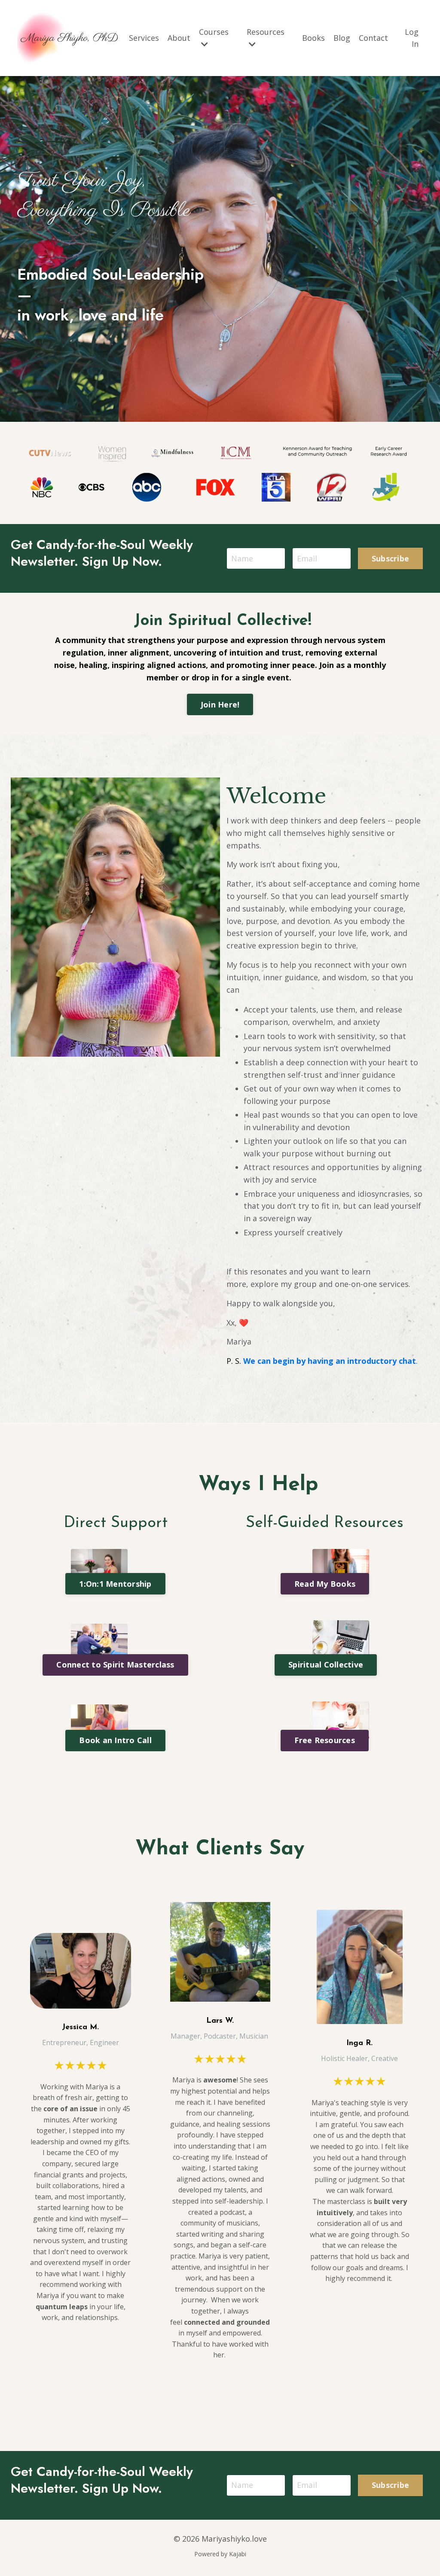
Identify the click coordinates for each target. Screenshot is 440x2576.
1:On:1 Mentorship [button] (115, 1584)
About (179, 38)
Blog (342, 38)
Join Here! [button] (220, 704)
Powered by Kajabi (220, 2554)
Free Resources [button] (325, 1740)
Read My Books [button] (325, 1584)
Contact (373, 38)
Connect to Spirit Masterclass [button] (115, 1664)
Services (144, 38)
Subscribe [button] (390, 558)
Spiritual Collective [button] (326, 1664)
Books (313, 38)
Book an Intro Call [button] (115, 1740)
